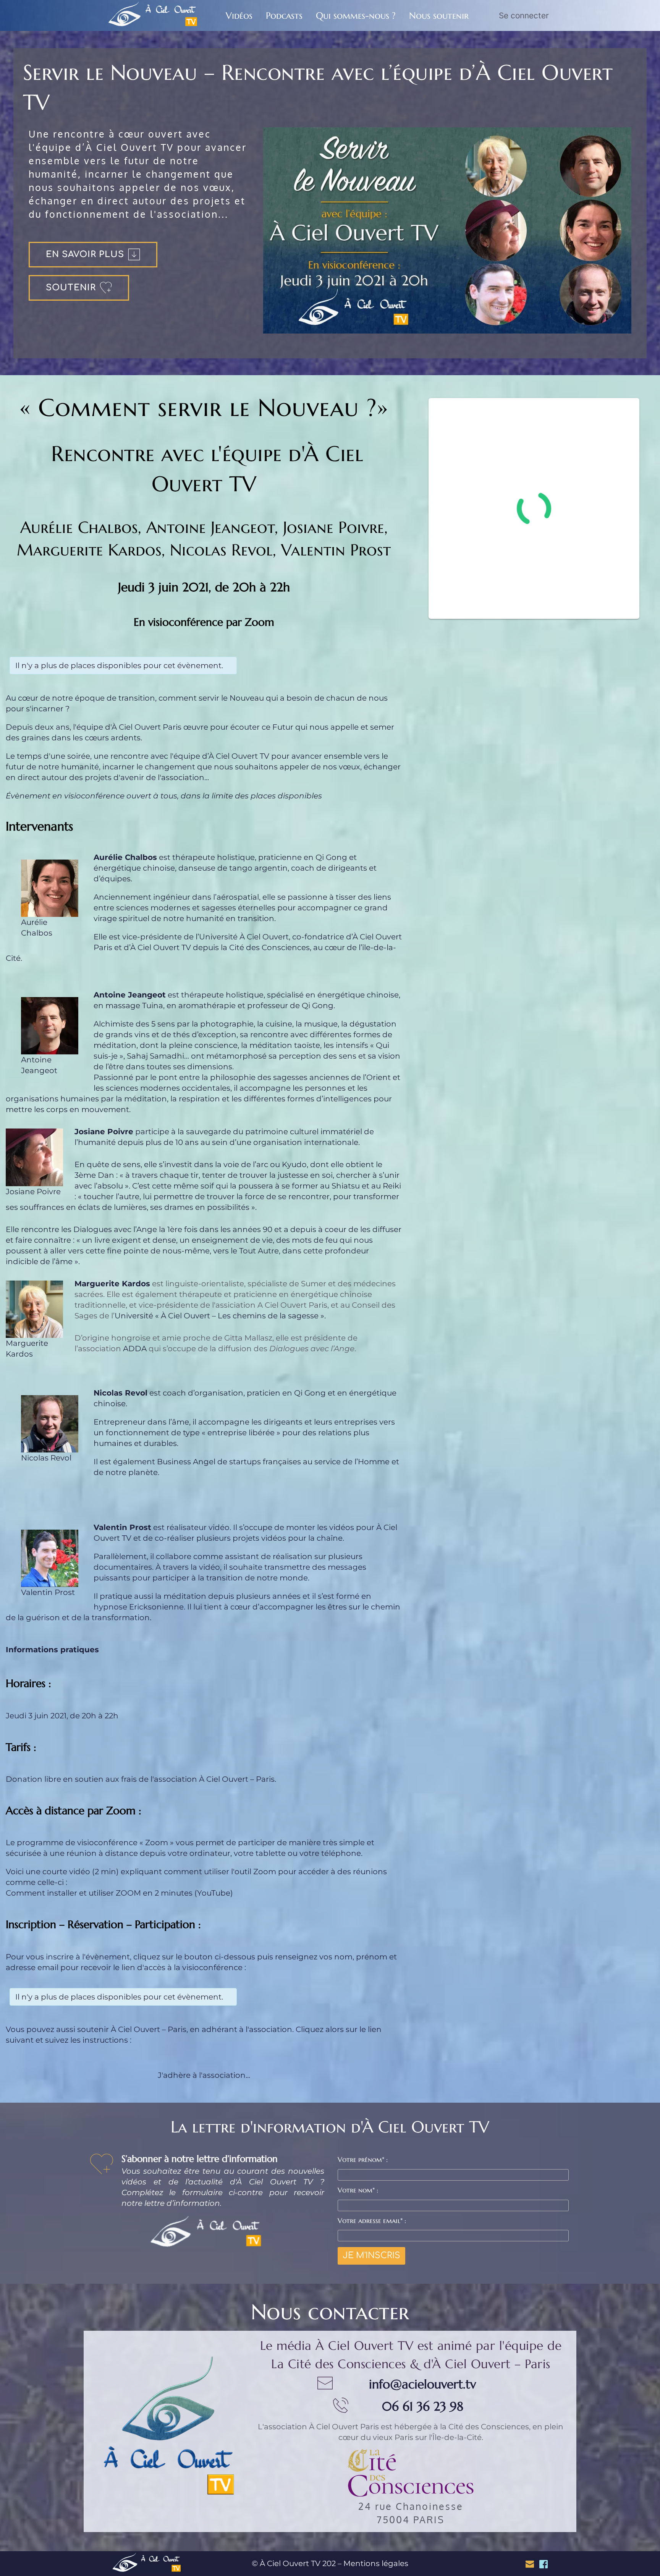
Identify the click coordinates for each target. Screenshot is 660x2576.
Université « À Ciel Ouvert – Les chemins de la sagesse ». (221, 1316)
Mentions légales (376, 2563)
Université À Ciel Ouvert (244, 937)
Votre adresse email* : (372, 2221)
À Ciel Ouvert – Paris (149, 2029)
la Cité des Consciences (265, 947)
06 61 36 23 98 (423, 2406)
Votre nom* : (358, 2190)
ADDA (135, 1349)
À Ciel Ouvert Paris (344, 2427)
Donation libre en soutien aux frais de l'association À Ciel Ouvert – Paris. (141, 1779)
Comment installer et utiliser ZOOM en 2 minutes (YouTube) (119, 1893)
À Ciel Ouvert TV (161, 947)
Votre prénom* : (363, 2159)
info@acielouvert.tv (422, 2384)
